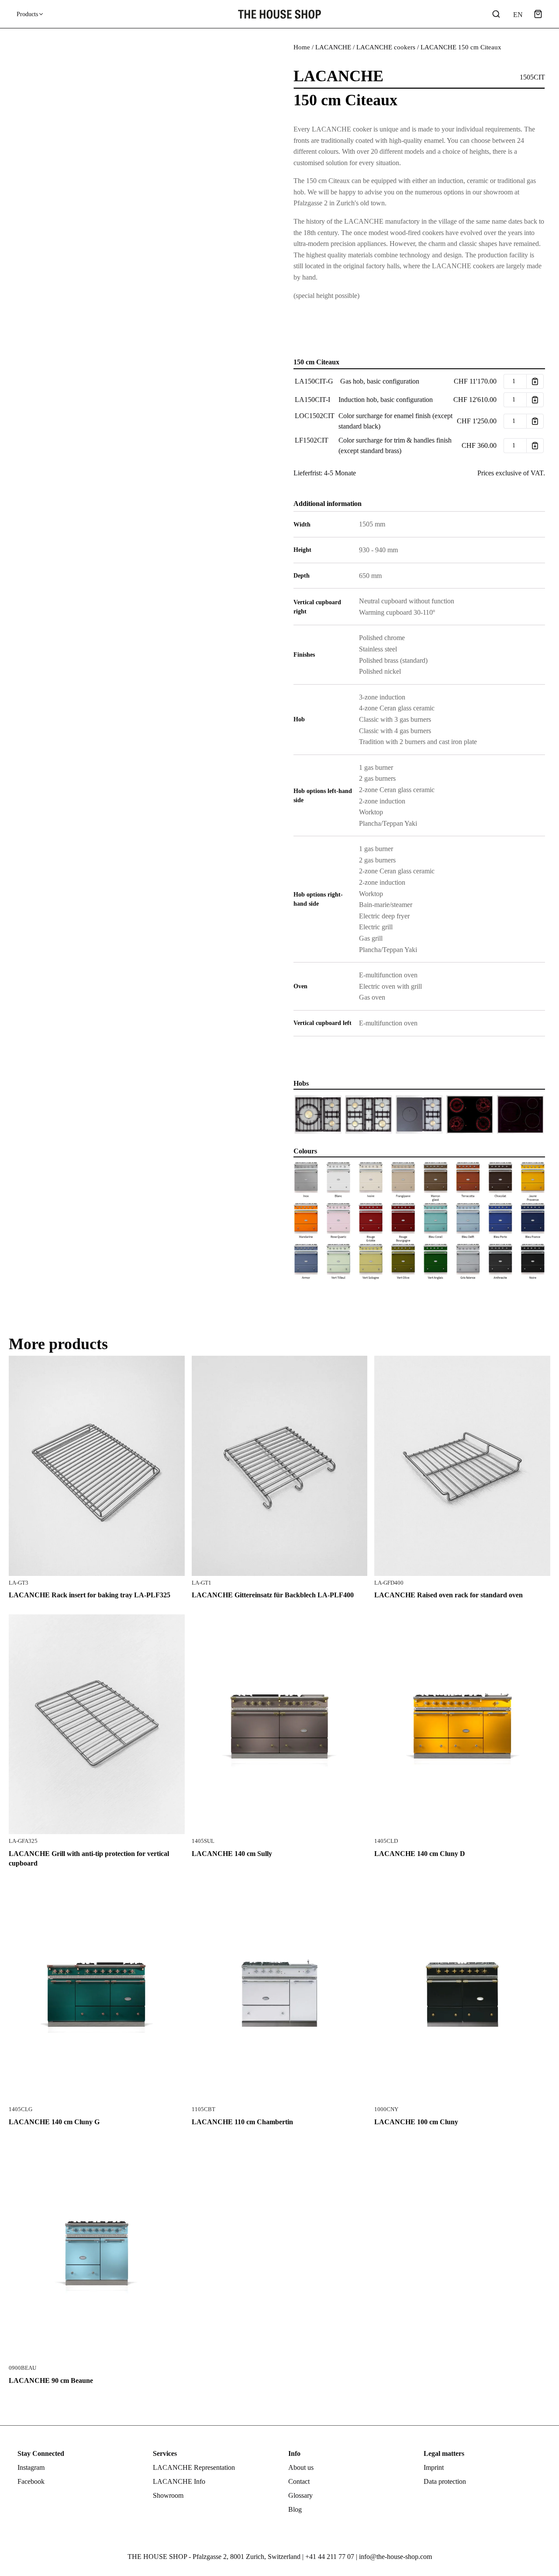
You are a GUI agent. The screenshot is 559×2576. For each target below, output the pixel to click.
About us (301, 2467)
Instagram (31, 2467)
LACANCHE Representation (194, 2467)
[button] (538, 14)
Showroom (168, 2495)
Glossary (300, 2495)
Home (302, 47)
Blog (295, 2509)
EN (517, 15)
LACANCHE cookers (386, 47)
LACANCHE (333, 47)
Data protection (445, 2481)
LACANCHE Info (179, 2481)
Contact (299, 2481)
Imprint (434, 2467)
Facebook (31, 2481)
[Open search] (496, 14)
